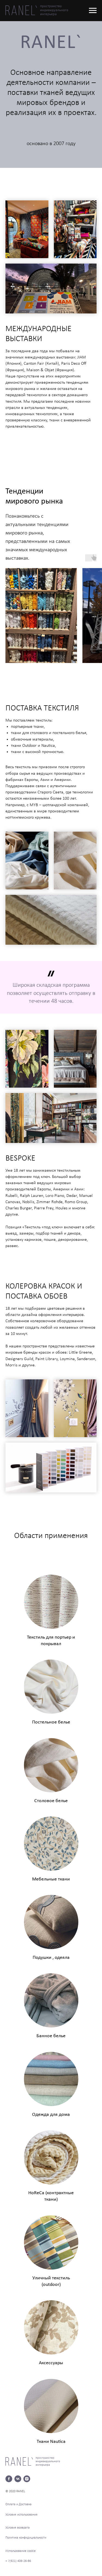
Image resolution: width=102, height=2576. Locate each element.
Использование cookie (21, 2551)
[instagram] (27, 2479)
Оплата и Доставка (18, 2504)
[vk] (18, 2479)
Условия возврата (18, 2528)
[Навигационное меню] (93, 11)
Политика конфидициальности (26, 2538)
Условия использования (21, 2515)
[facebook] (9, 2479)
